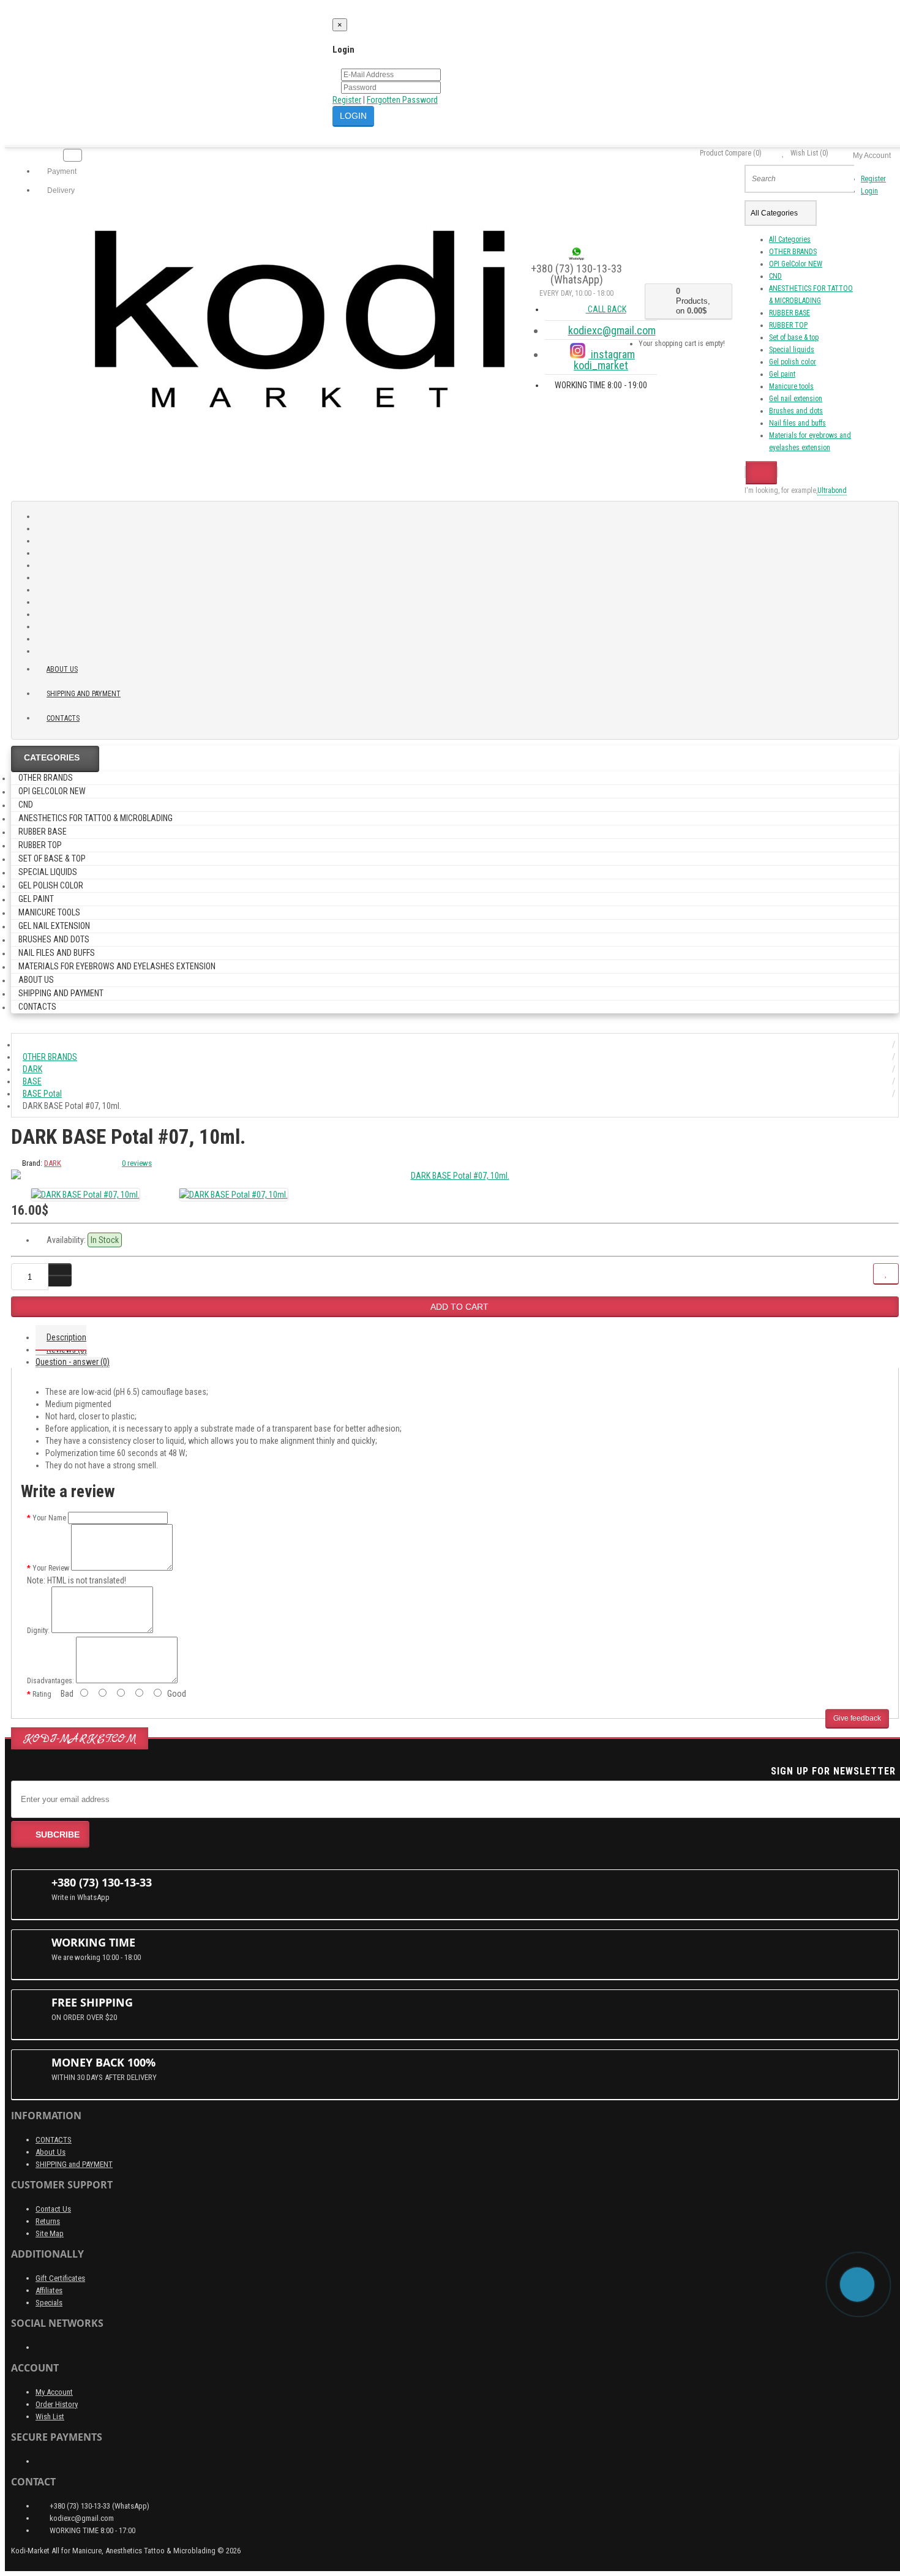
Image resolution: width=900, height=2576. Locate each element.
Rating (42, 1694)
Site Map (50, 2233)
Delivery (60, 190)
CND (775, 276)
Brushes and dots (796, 411)
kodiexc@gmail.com (612, 330)
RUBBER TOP (788, 325)
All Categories (790, 239)
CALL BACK (606, 309)
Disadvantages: (51, 1681)
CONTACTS (54, 2140)
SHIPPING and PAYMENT (84, 694)
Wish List (50, 2416)
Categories (52, 757)
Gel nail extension (796, 399)
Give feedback (857, 1718)
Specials (49, 2303)
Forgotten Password (402, 100)
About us (62, 669)
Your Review (51, 1568)
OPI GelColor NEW (796, 264)
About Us (51, 2152)
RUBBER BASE (789, 313)
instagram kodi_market (604, 360)
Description (66, 1337)
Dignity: (38, 1631)
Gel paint (782, 374)
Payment (61, 171)
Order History (57, 2404)
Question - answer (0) (73, 1362)
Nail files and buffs (797, 423)
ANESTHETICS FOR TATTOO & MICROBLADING (96, 818)
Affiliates (49, 2290)
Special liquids (792, 350)
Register (347, 100)
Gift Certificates (60, 2278)
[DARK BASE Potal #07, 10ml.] (455, 1176)
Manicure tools (791, 386)
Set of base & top (794, 337)
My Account (54, 2392)
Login (869, 191)
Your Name (49, 1518)
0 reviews (137, 1163)
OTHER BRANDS (793, 252)
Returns (48, 2221)
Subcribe (58, 1834)
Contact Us (53, 2209)
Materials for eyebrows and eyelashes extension (117, 966)
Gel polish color (793, 362)
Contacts (63, 718)
